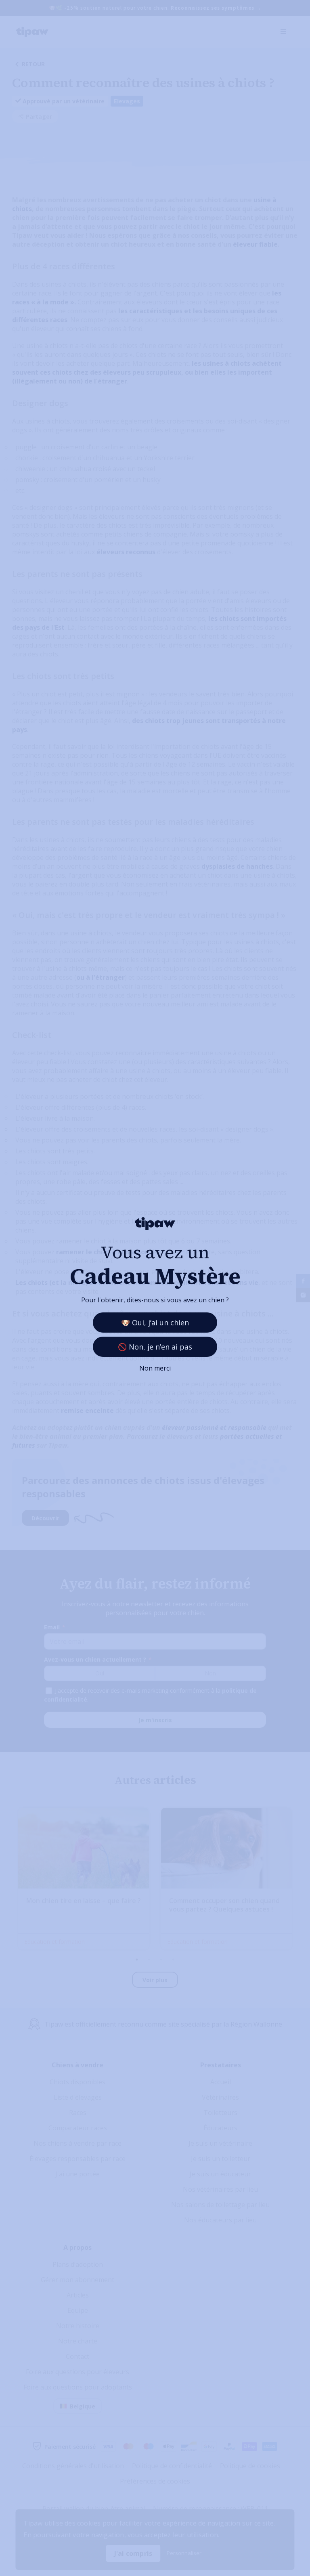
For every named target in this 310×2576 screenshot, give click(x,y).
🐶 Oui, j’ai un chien (155, 1323)
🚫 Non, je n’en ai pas (155, 1347)
